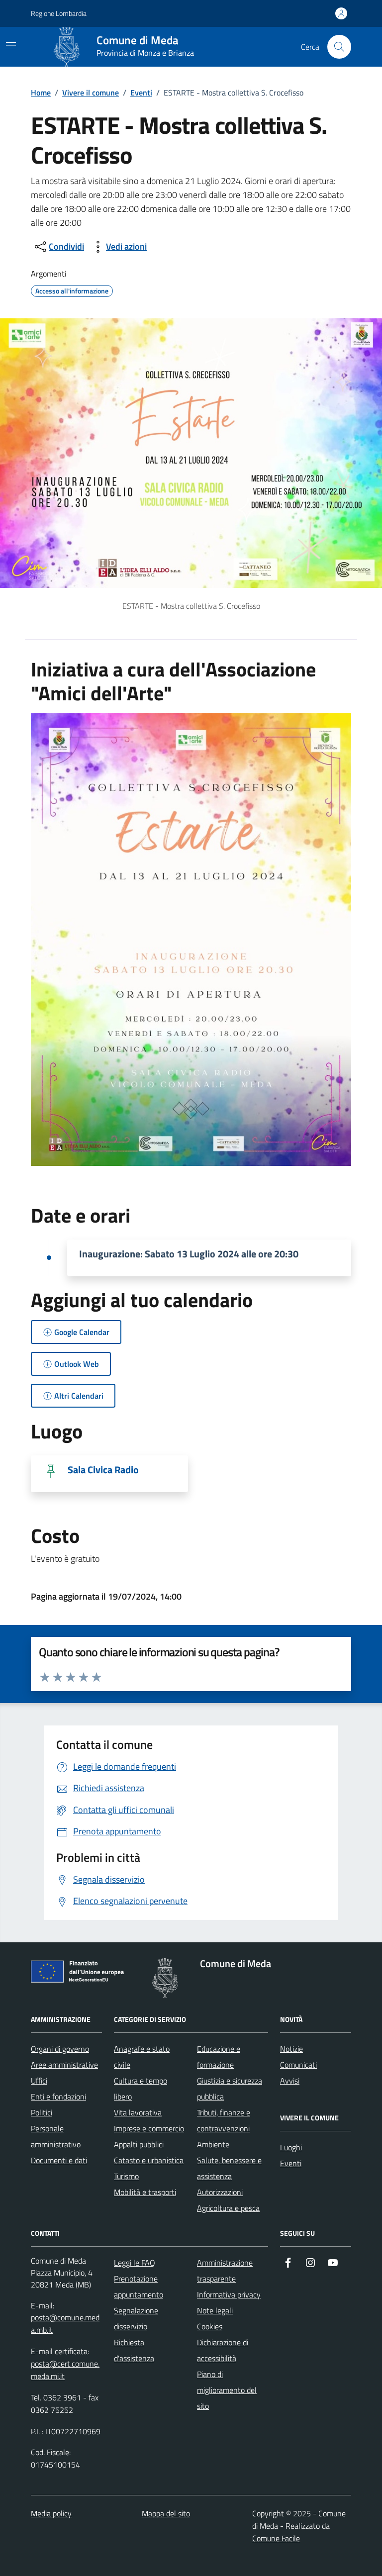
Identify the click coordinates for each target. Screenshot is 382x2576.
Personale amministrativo (56, 2136)
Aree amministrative (64, 2065)
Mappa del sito (166, 2513)
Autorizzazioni (220, 2192)
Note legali (215, 2310)
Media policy (51, 2513)
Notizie (291, 2049)
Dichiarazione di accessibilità (223, 2350)
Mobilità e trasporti (145, 2192)
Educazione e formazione (219, 2057)
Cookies (210, 2326)
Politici (42, 2112)
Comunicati (298, 2065)
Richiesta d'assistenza (134, 2350)
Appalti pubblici (139, 2144)
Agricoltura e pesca (228, 2208)
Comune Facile (276, 2538)
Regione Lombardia (59, 13)
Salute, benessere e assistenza (229, 2168)
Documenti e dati (59, 2160)
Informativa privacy (229, 2294)
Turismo (126, 2176)
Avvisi (290, 2081)
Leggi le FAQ (135, 2263)
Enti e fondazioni (58, 2097)
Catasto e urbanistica (149, 2160)
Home (41, 93)
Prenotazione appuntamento (139, 2287)
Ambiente (213, 2144)
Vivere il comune (91, 93)
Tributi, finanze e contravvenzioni (224, 2120)
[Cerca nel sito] (339, 47)
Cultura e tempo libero (141, 2089)
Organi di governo (60, 2049)
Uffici (39, 2081)
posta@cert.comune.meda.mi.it (65, 2370)
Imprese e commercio (149, 2128)
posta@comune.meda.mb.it (65, 2324)
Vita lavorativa (138, 2112)
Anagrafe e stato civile (142, 2057)
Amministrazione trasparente (225, 2271)
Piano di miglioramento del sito (227, 2390)
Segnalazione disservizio (136, 2318)
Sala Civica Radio (103, 1470)
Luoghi (291, 2147)
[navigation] (11, 46)
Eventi (141, 93)
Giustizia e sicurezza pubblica (230, 2089)
